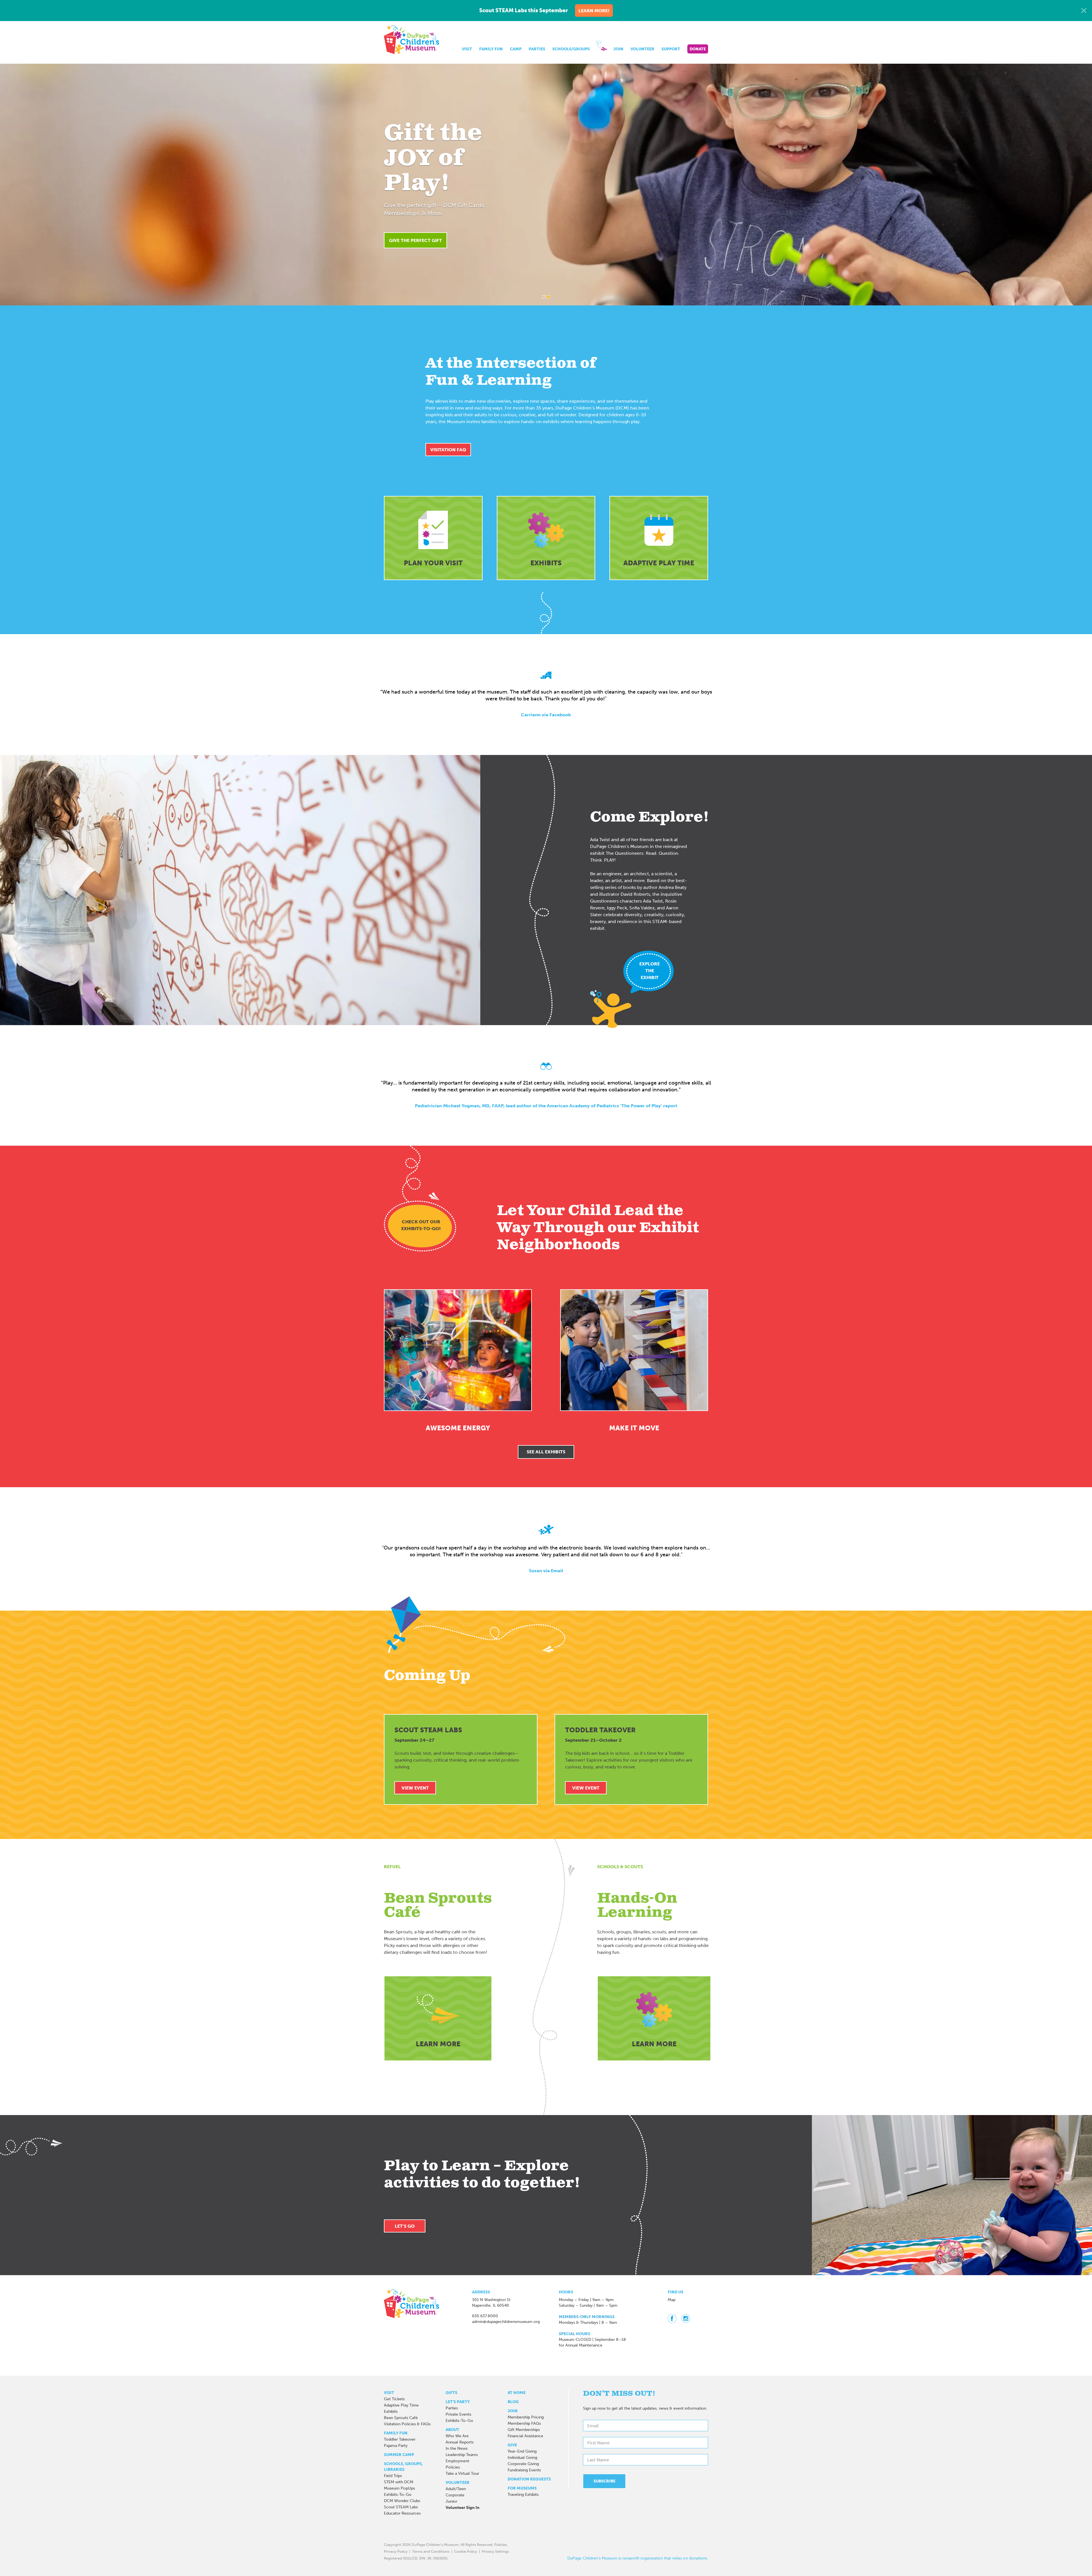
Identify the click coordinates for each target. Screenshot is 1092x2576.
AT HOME (517, 2393)
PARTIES (537, 49)
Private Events (458, 2414)
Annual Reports (460, 2442)
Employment (457, 2461)
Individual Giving (522, 2458)
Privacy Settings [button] (495, 2551)
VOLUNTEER (642, 49)
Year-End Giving (522, 2451)
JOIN (618, 49)
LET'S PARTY (458, 2402)
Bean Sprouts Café (401, 2418)
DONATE (698, 49)
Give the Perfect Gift (415, 240)
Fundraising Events (524, 2470)
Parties (452, 2408)
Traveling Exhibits (523, 2495)
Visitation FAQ (448, 450)
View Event (415, 1788)
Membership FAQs (524, 2423)
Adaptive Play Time (401, 2405)
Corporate (455, 2495)
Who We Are (457, 2436)
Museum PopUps (399, 2488)
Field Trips (393, 2476)
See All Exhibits (546, 1452)
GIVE (512, 2445)
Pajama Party (396, 2446)
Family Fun (396, 2433)
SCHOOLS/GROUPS (571, 49)
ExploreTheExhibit (650, 971)
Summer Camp (399, 2455)
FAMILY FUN (491, 49)
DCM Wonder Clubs (402, 2501)
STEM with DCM (399, 2482)
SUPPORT (671, 49)
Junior (451, 2501)
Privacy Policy (396, 2551)
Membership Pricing (526, 2417)
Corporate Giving (523, 2464)
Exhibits (391, 2411)
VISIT (467, 49)
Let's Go (405, 2226)
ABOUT (452, 2430)
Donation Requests (529, 2479)
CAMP (516, 49)
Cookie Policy (466, 2551)
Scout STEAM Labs (401, 2507)
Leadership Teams (462, 2455)
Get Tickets (394, 2399)
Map (672, 2300)
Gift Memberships (524, 2430)
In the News (457, 2448)
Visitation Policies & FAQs (407, 2424)
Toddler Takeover (400, 2439)
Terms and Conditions (431, 2551)
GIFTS (451, 2393)
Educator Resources (402, 2513)
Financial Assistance (525, 2436)
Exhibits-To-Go (398, 2495)
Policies (453, 2467)
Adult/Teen (456, 2489)
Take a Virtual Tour (462, 2473)
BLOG (513, 2402)
